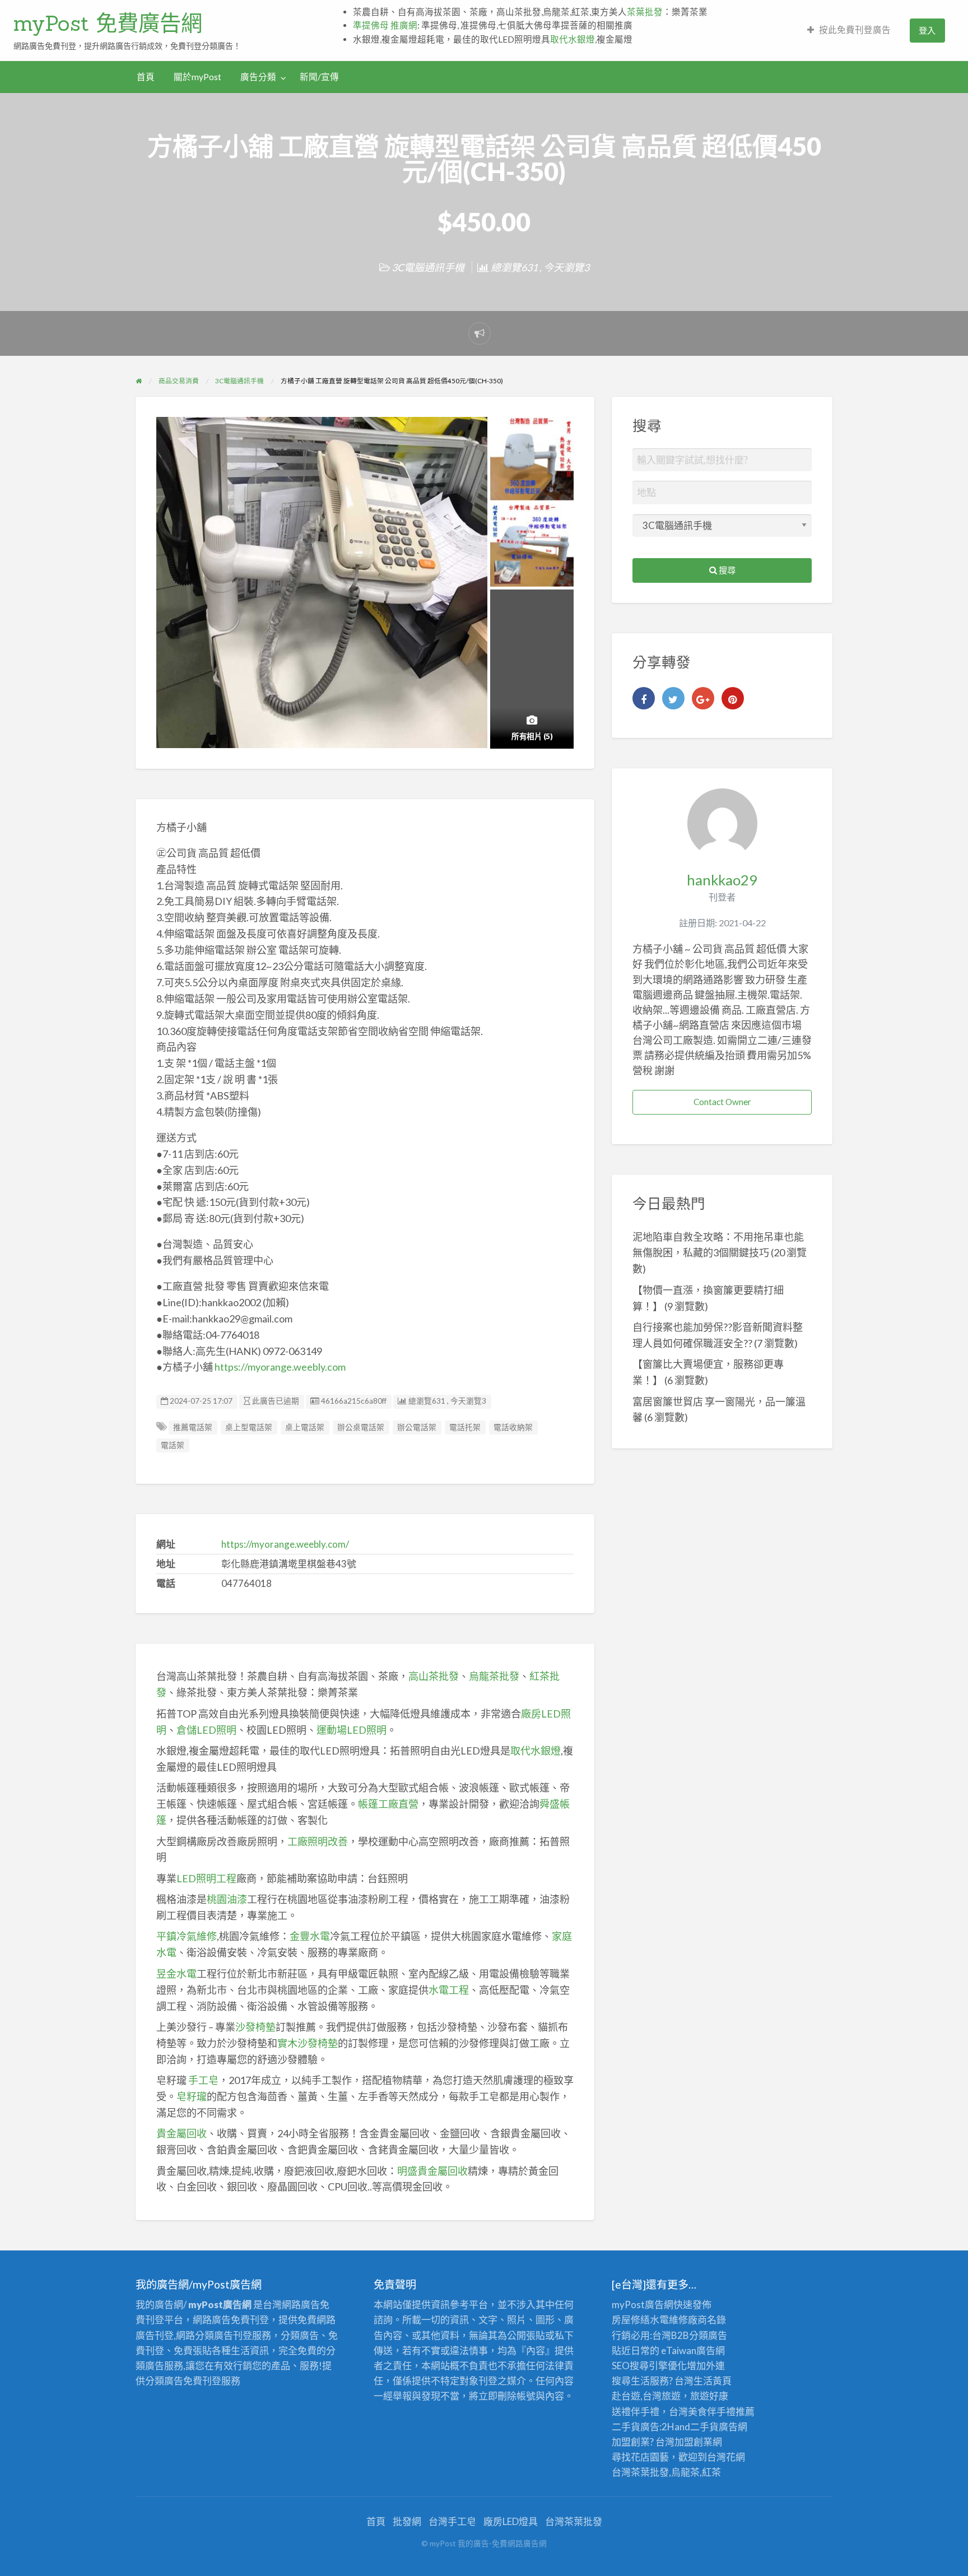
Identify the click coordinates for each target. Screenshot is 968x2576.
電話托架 (465, 1427)
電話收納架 (513, 1427)
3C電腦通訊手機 (428, 267)
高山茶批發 (434, 1676)
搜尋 (726, 570)
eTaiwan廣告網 (693, 2350)
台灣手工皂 (452, 2521)
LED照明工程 (206, 1878)
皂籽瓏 (192, 2096)
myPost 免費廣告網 (108, 23)
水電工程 (449, 1990)
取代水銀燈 (573, 39)
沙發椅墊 (255, 2027)
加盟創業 (694, 2442)
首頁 (146, 77)
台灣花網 (726, 2457)
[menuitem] (849, 31)
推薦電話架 (193, 1427)
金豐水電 (310, 1936)
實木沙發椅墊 (308, 2043)
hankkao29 (722, 880)
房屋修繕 (631, 2320)
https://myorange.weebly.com (280, 1367)
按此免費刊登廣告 (855, 30)
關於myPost (197, 77)
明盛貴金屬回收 (432, 2171)
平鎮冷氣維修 (187, 1936)
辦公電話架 (417, 1427)
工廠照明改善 (318, 1841)
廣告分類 (258, 77)
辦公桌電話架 (361, 1427)
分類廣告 (708, 2335)
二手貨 (704, 2427)
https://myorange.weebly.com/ (285, 1544)
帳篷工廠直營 (388, 1804)
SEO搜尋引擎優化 (649, 2366)
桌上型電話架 (249, 1427)
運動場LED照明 (352, 1730)
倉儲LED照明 (206, 1730)
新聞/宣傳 (319, 77)
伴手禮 (721, 2412)
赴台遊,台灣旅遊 (646, 2396)
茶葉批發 (645, 12)
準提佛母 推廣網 (385, 25)
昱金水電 (176, 1974)
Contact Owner (722, 1102)
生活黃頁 (713, 2381)
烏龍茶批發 (494, 1676)
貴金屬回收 (182, 2133)
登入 (927, 30)
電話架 (173, 1445)
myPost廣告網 (643, 2305)
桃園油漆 (227, 1899)
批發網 (407, 2521)
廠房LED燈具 (511, 2521)
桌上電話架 (305, 1427)
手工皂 (203, 2080)
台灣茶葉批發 (640, 2472)
